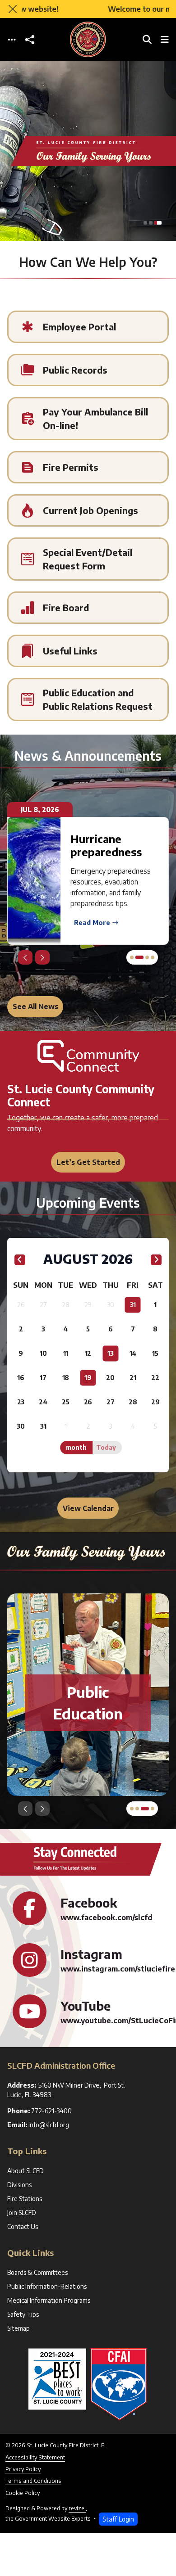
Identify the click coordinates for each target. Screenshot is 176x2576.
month (76, 1447)
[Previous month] (20, 1260)
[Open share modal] (30, 39)
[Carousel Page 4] (153, 957)
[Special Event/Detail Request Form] (88, 559)
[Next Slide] (42, 957)
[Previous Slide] (25, 957)
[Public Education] (88, 1703)
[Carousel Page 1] (145, 223)
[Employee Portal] (88, 327)
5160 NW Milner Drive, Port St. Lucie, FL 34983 (66, 2090)
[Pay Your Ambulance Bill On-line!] (88, 419)
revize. (77, 2508)
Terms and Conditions (33, 2481)
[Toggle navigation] (12, 39)
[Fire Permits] (88, 467)
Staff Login (118, 2519)
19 (88, 1378)
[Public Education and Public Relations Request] (88, 699)
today (106, 1447)
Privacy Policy (23, 2469)
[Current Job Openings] (88, 510)
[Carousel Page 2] (151, 223)
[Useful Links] (88, 651)
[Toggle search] (147, 39)
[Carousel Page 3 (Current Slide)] (158, 223)
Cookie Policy (23, 2493)
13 (110, 1353)
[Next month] (156, 1260)
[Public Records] (88, 370)
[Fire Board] (88, 608)
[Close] (13, 9)
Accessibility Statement (35, 2457)
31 (133, 1305)
